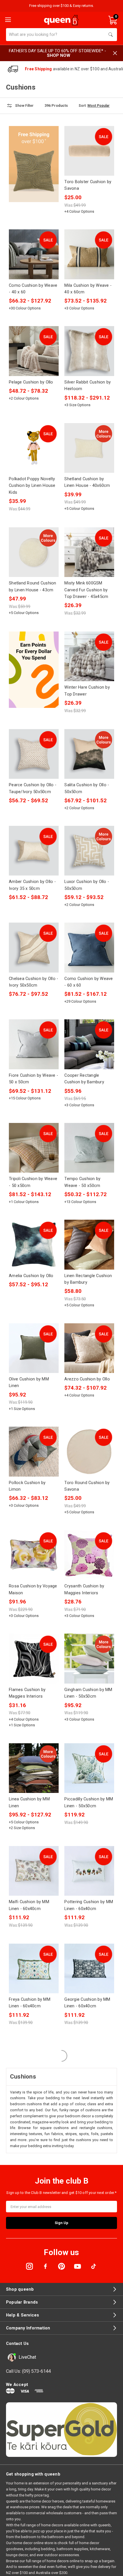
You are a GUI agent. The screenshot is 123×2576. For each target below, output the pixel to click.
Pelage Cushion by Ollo (31, 382)
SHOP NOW (59, 55)
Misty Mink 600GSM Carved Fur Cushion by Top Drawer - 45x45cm (86, 590)
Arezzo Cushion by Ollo (87, 1379)
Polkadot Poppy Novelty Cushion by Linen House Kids (32, 486)
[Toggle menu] (7, 19)
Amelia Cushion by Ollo (31, 1276)
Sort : (83, 106)
